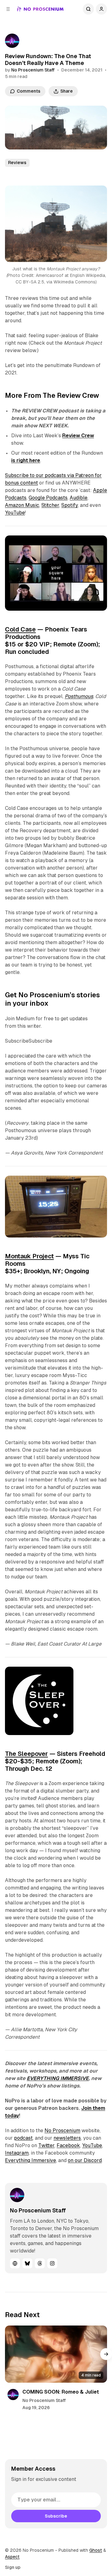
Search (88, 9)
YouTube (15, 513)
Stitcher (50, 505)
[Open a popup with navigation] (8, 9)
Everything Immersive (30, 2160)
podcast (23, 2138)
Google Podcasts (48, 498)
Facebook (68, 2145)
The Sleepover (26, 1754)
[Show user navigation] (101, 9)
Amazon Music (22, 505)
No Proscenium (62, 2131)
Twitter (46, 2145)
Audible (79, 498)
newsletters (67, 2138)
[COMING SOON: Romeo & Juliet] (56, 2354)
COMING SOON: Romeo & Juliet (61, 2392)
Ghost (96, 2550)
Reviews (17, 163)
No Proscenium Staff (33, 70)
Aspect (12, 2557)
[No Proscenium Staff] (12, 41)
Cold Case (20, 629)
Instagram (17, 2153)
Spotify (70, 505)
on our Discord (85, 2160)
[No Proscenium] (40, 9)
